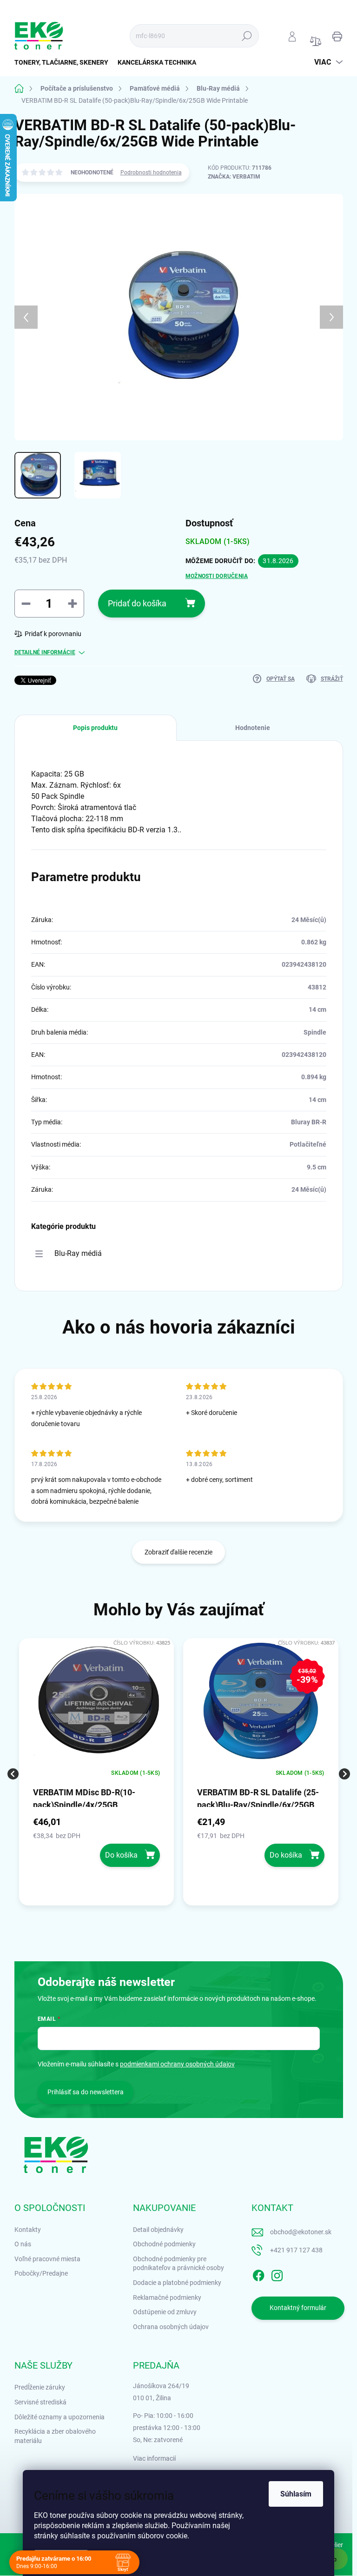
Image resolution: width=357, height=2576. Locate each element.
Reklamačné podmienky (167, 2297)
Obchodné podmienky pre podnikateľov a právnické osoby (178, 2264)
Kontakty (28, 2230)
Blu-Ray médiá (78, 1253)
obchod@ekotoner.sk (301, 2232)
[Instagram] (277, 2274)
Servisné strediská (40, 2402)
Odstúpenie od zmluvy (165, 2312)
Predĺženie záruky (40, 2387)
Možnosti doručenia (217, 576)
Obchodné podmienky (164, 2244)
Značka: (234, 177)
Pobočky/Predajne (41, 2273)
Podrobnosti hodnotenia (151, 173)
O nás (23, 2244)
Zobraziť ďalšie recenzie (178, 1552)
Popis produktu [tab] (95, 728)
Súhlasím (296, 2494)
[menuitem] (64, 62)
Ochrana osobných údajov (171, 2327)
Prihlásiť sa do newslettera (86, 2092)
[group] (97, 1774)
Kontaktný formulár (298, 2308)
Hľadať (247, 36)
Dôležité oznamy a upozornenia (59, 2417)
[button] (97, 1841)
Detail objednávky (158, 2230)
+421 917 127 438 (296, 2250)
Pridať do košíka (137, 603)
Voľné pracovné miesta (47, 2259)
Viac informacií (154, 2458)
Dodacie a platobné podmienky (177, 2283)
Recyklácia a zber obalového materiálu (55, 2436)
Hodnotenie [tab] (253, 728)
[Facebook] (258, 2274)
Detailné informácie (45, 652)
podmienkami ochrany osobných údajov (177, 2064)
